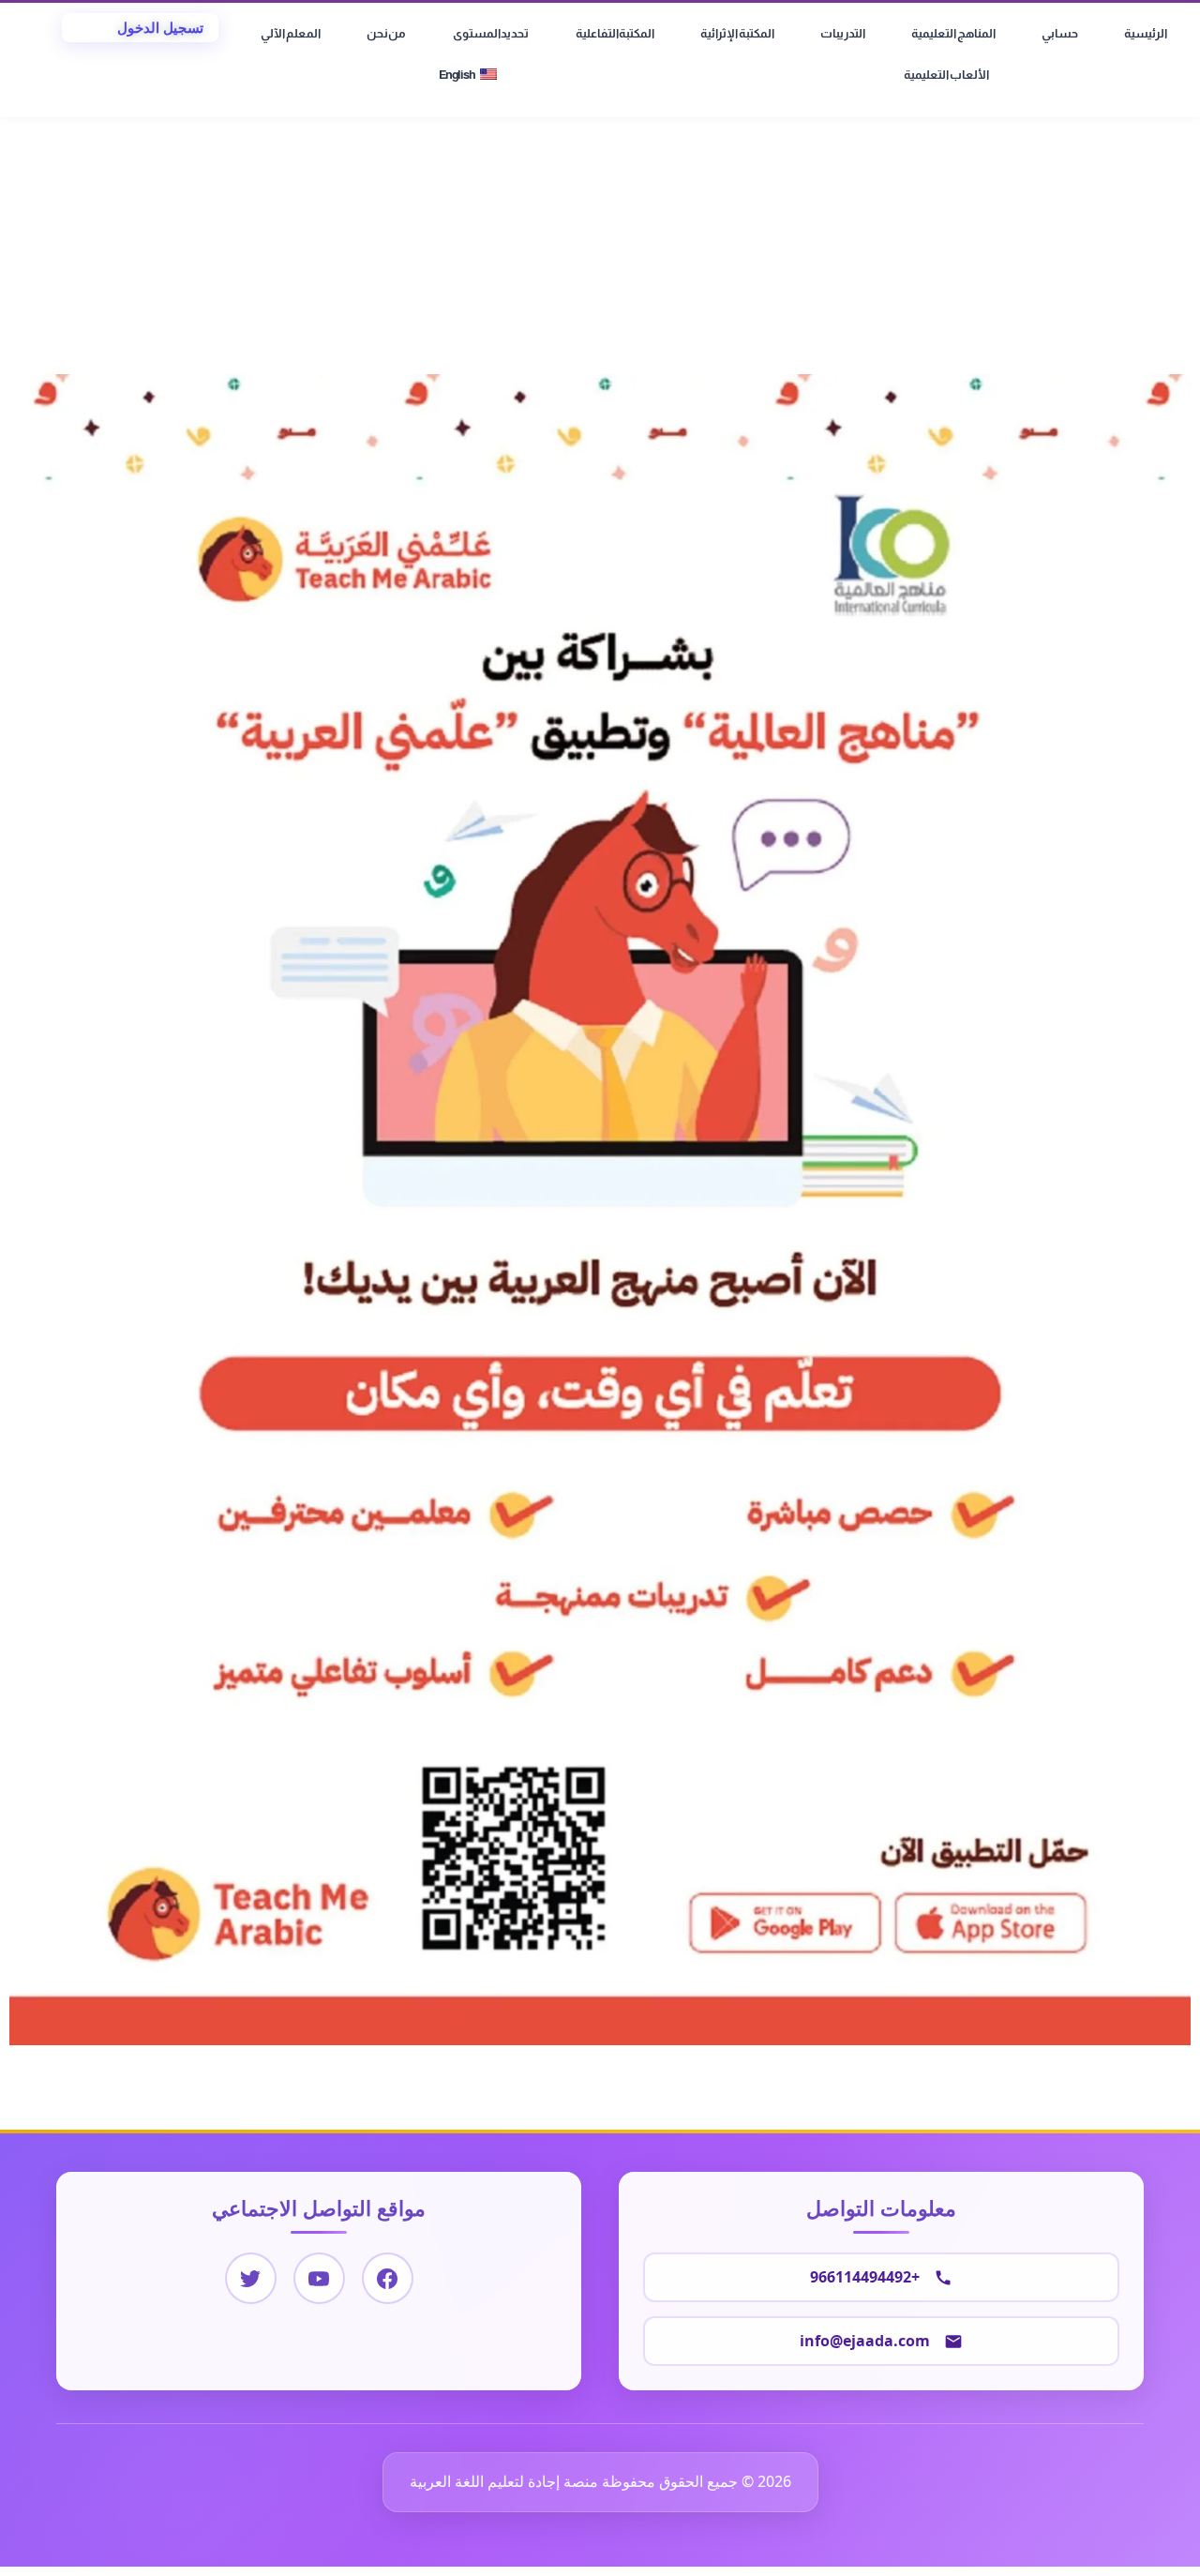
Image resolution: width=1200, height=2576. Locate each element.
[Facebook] (388, 2278)
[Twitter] (251, 2278)
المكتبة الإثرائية (737, 33)
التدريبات (843, 33)
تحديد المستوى (491, 33)
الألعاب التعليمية (946, 75)
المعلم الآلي (291, 33)
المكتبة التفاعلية (615, 33)
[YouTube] (319, 2278)
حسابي (1060, 33)
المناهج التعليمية (953, 33)
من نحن (387, 33)
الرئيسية (1146, 33)
